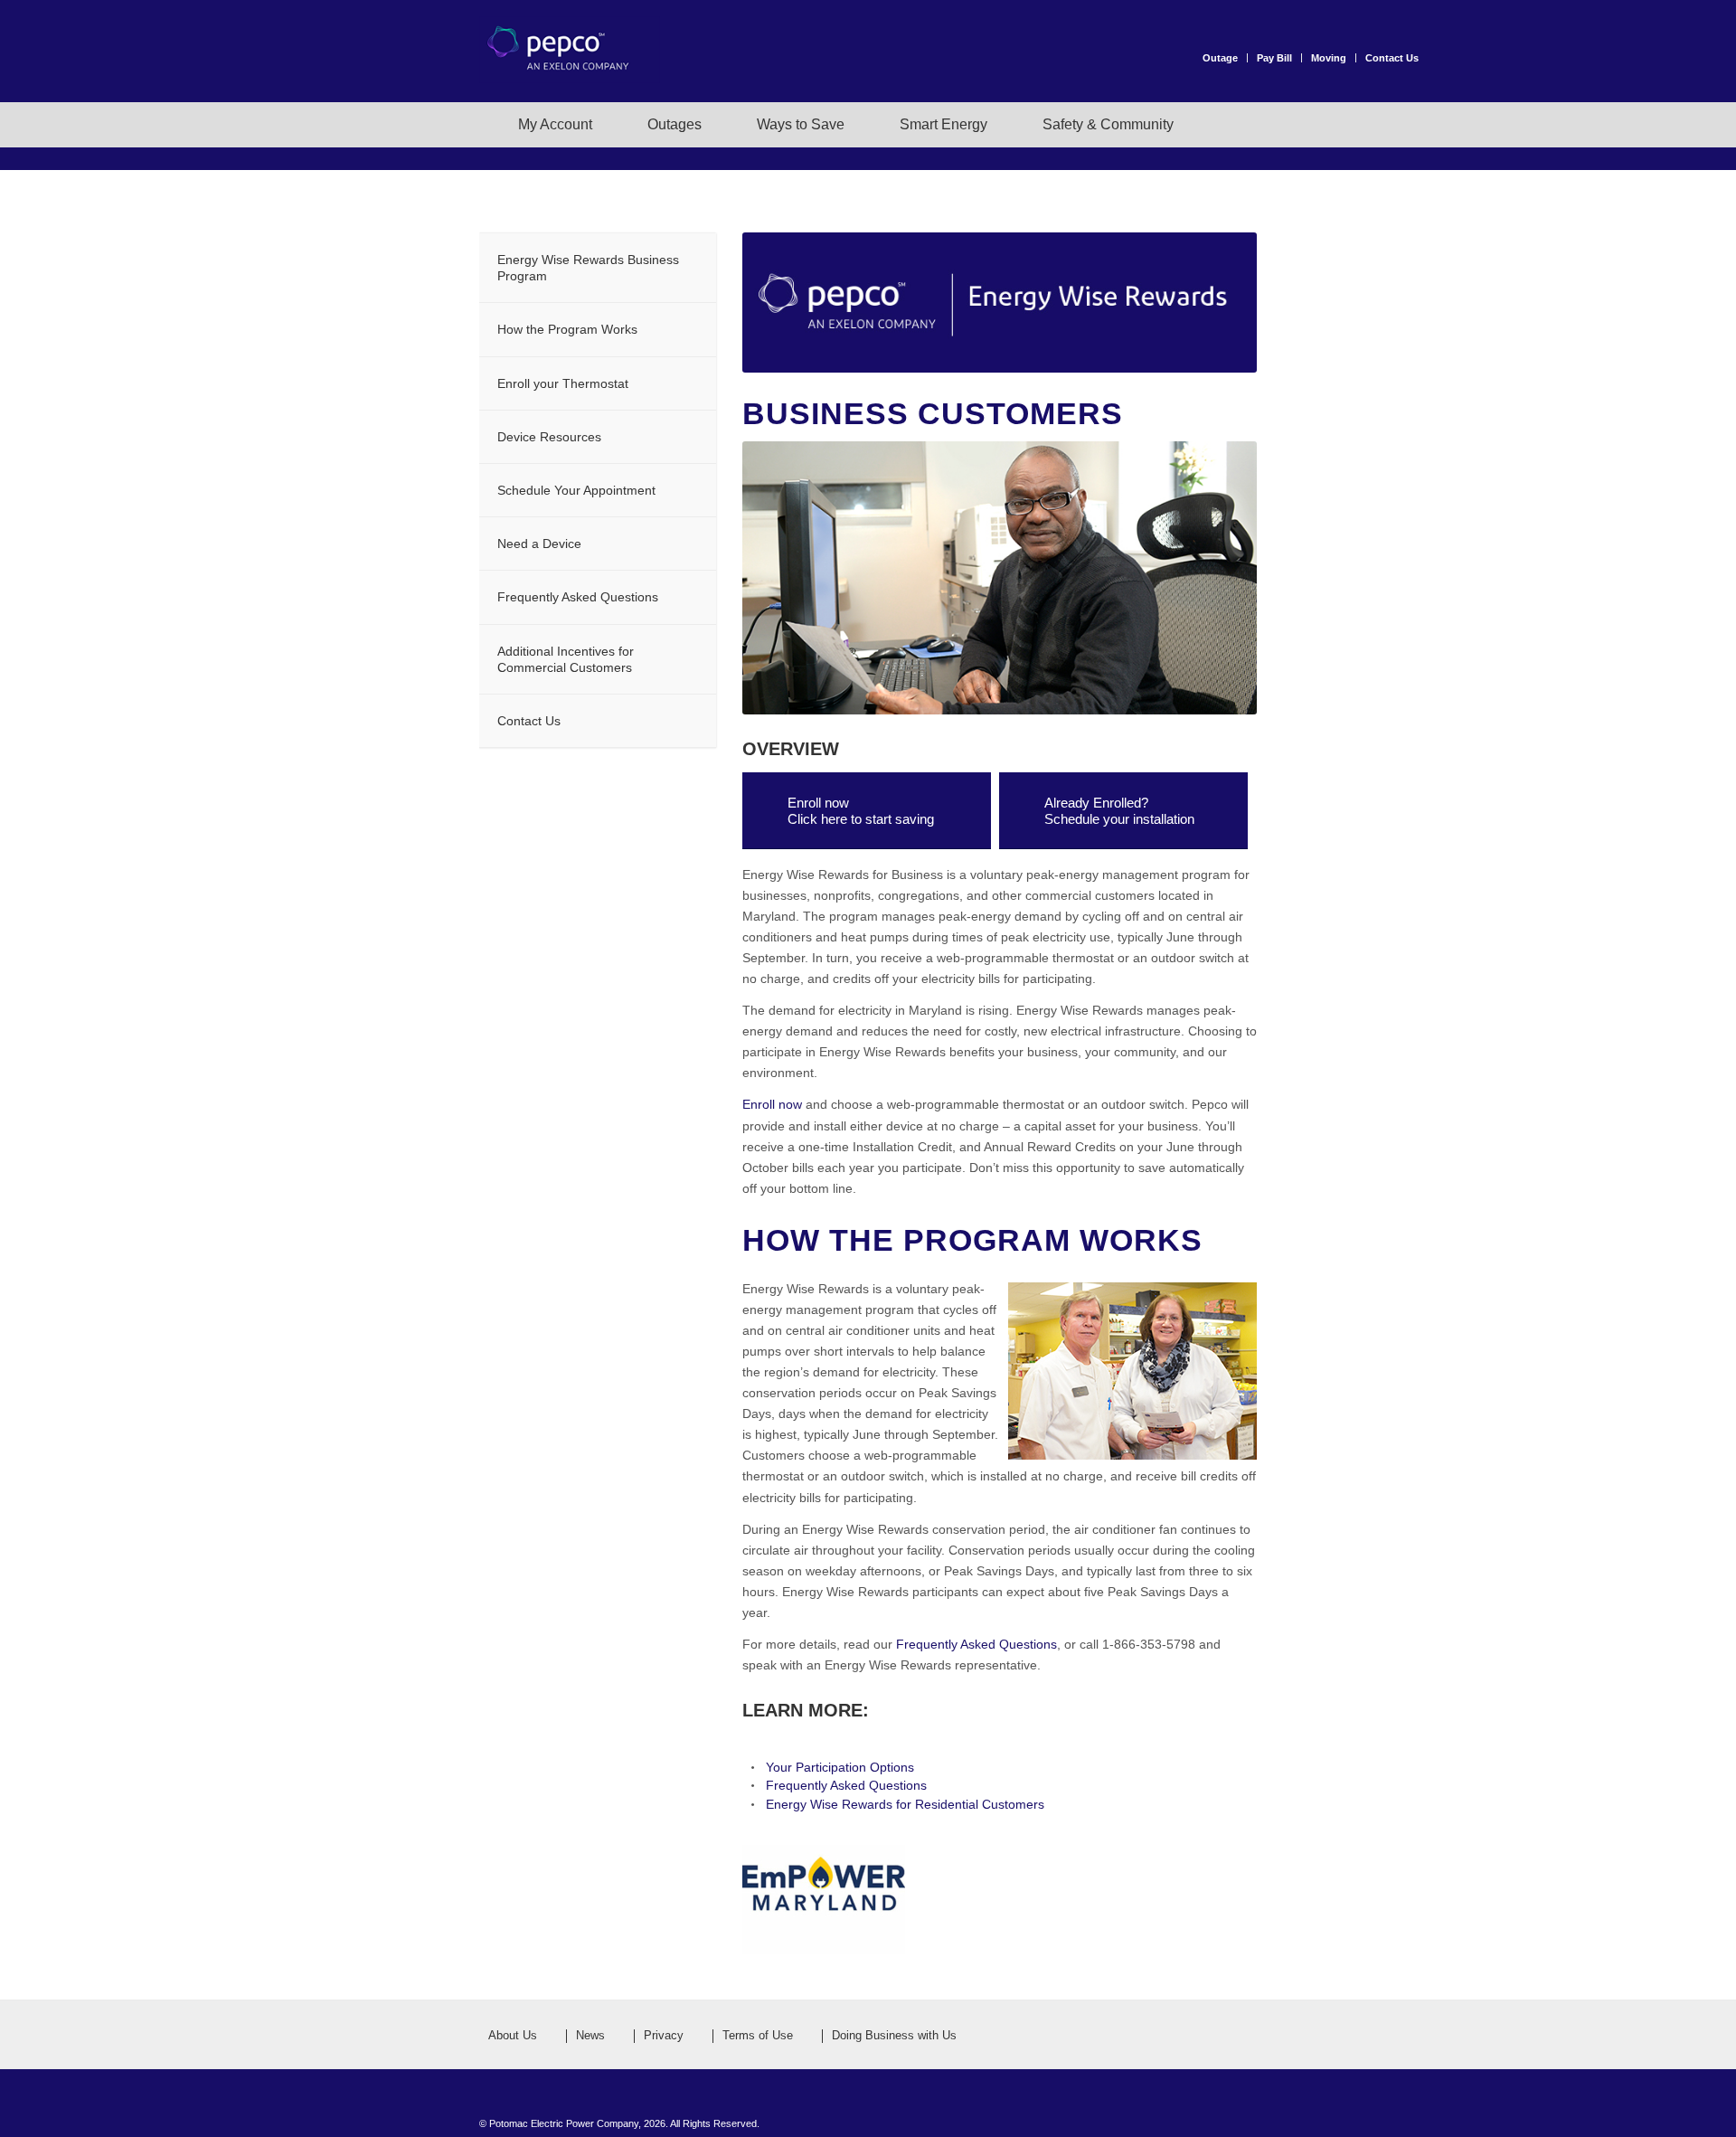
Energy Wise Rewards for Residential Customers (905, 1804)
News (590, 2036)
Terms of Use (758, 2036)
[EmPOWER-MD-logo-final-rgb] (824, 1900)
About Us (513, 2036)
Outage (1220, 58)
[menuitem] (1225, 58)
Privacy (664, 2036)
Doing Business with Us (894, 2036)
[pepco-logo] (570, 71)
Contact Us (1392, 58)
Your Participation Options (840, 1767)
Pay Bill (1274, 58)
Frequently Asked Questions (976, 1644)
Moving (1329, 58)
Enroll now (772, 1104)
